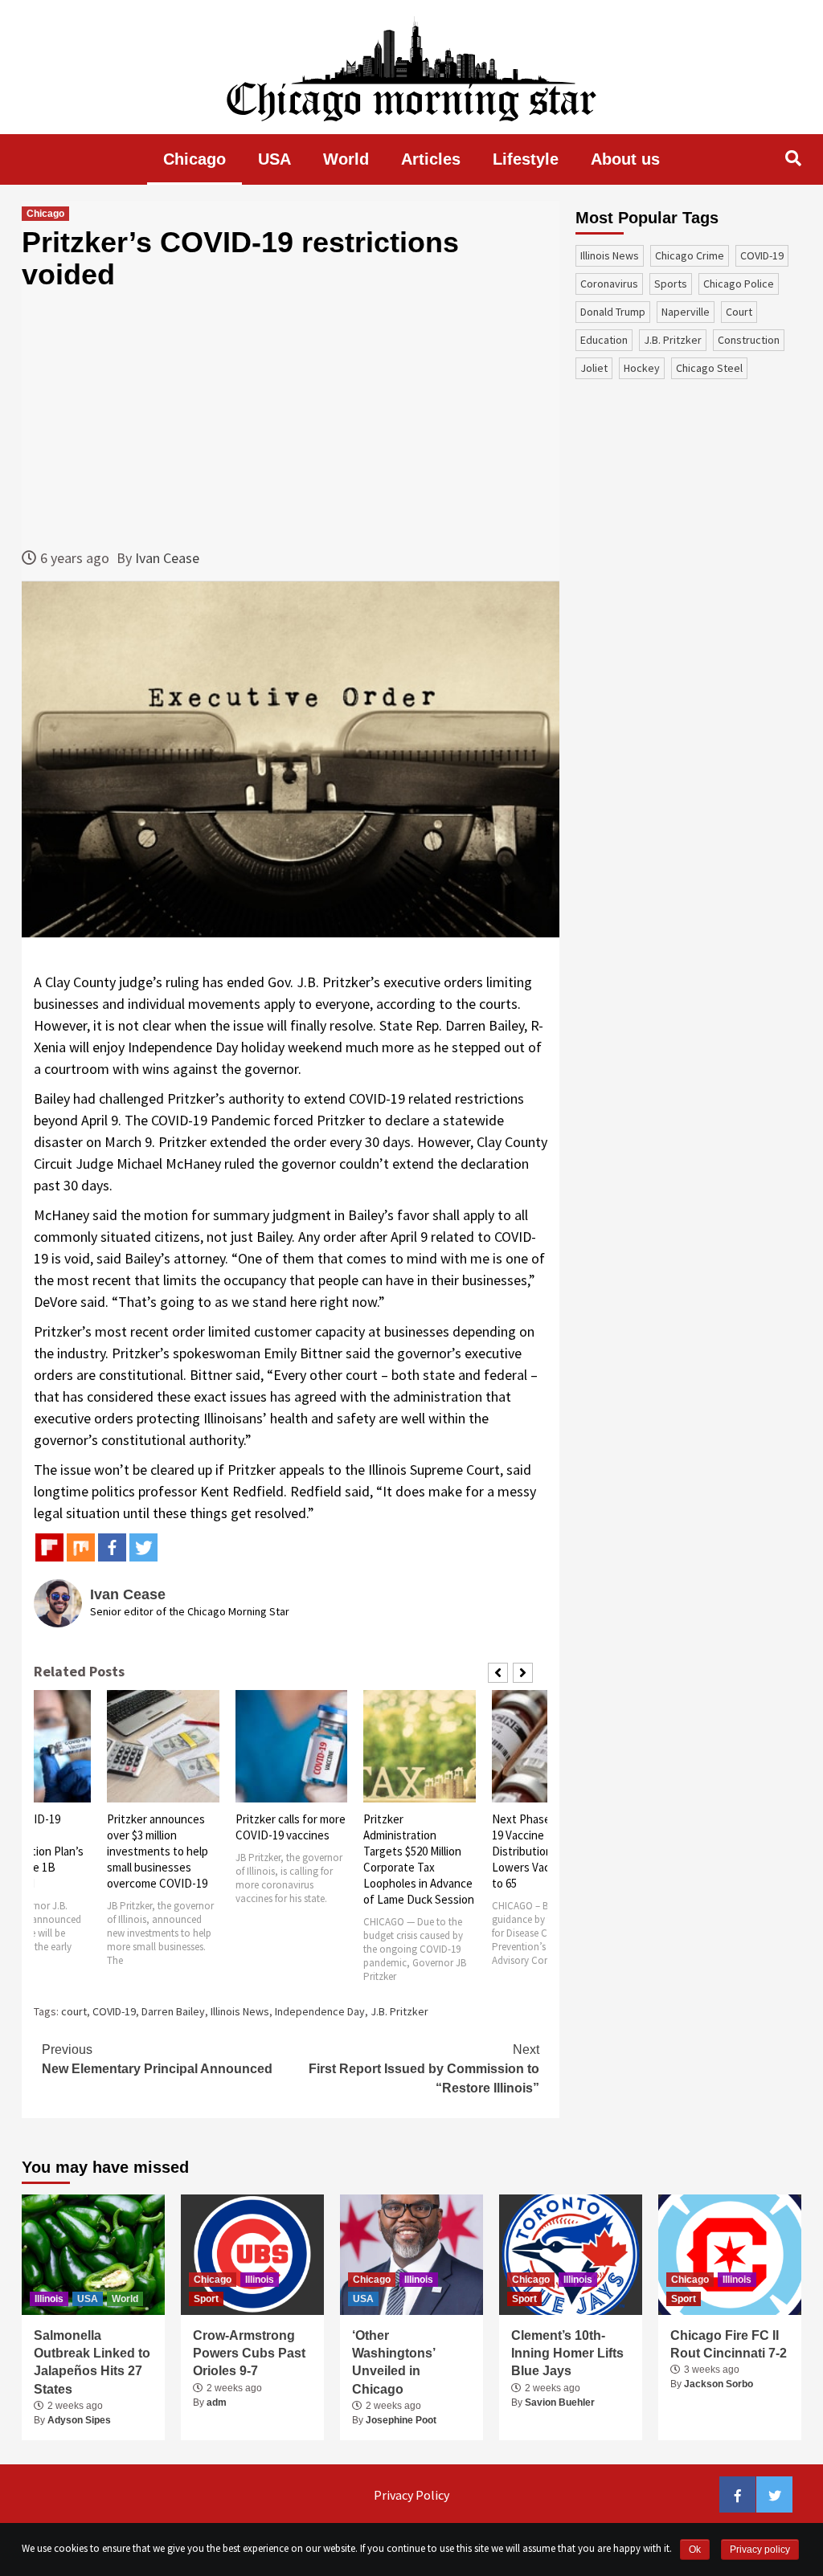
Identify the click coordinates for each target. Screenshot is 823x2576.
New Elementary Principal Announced (157, 2059)
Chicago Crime (690, 255)
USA (274, 159)
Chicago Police (739, 284)
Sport (206, 2299)
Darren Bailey (173, 2011)
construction (749, 340)
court (74, 2011)
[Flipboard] (49, 1547)
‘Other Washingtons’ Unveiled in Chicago (393, 2362)
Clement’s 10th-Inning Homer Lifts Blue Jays (567, 2354)
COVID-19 (114, 2011)
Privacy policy (760, 2549)
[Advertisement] (291, 418)
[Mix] (81, 1547)
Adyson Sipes (79, 2420)
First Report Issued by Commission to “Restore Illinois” (424, 2069)
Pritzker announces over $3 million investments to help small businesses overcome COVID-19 (158, 1851)
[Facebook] (112, 1547)
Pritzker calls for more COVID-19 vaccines (291, 1827)
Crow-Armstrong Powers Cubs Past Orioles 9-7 (249, 2354)
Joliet (594, 368)
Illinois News (240, 2011)
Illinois (49, 2299)
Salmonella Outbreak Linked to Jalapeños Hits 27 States (92, 2362)
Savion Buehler (560, 2402)
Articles (431, 159)
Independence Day (320, 2011)
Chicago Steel (709, 368)
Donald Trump (613, 312)
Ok (695, 2549)
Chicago (194, 159)
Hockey (642, 368)
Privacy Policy (411, 2495)
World (346, 159)
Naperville (686, 312)
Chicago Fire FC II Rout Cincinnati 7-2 (729, 2344)
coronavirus (609, 284)
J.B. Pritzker (399, 2011)
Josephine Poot (401, 2420)
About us (625, 159)
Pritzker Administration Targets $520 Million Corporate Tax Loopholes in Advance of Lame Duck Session (419, 1859)
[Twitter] (143, 1547)
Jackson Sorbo (719, 2384)
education (604, 340)
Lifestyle (526, 159)
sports (671, 284)
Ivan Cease (167, 558)
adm (217, 2402)
